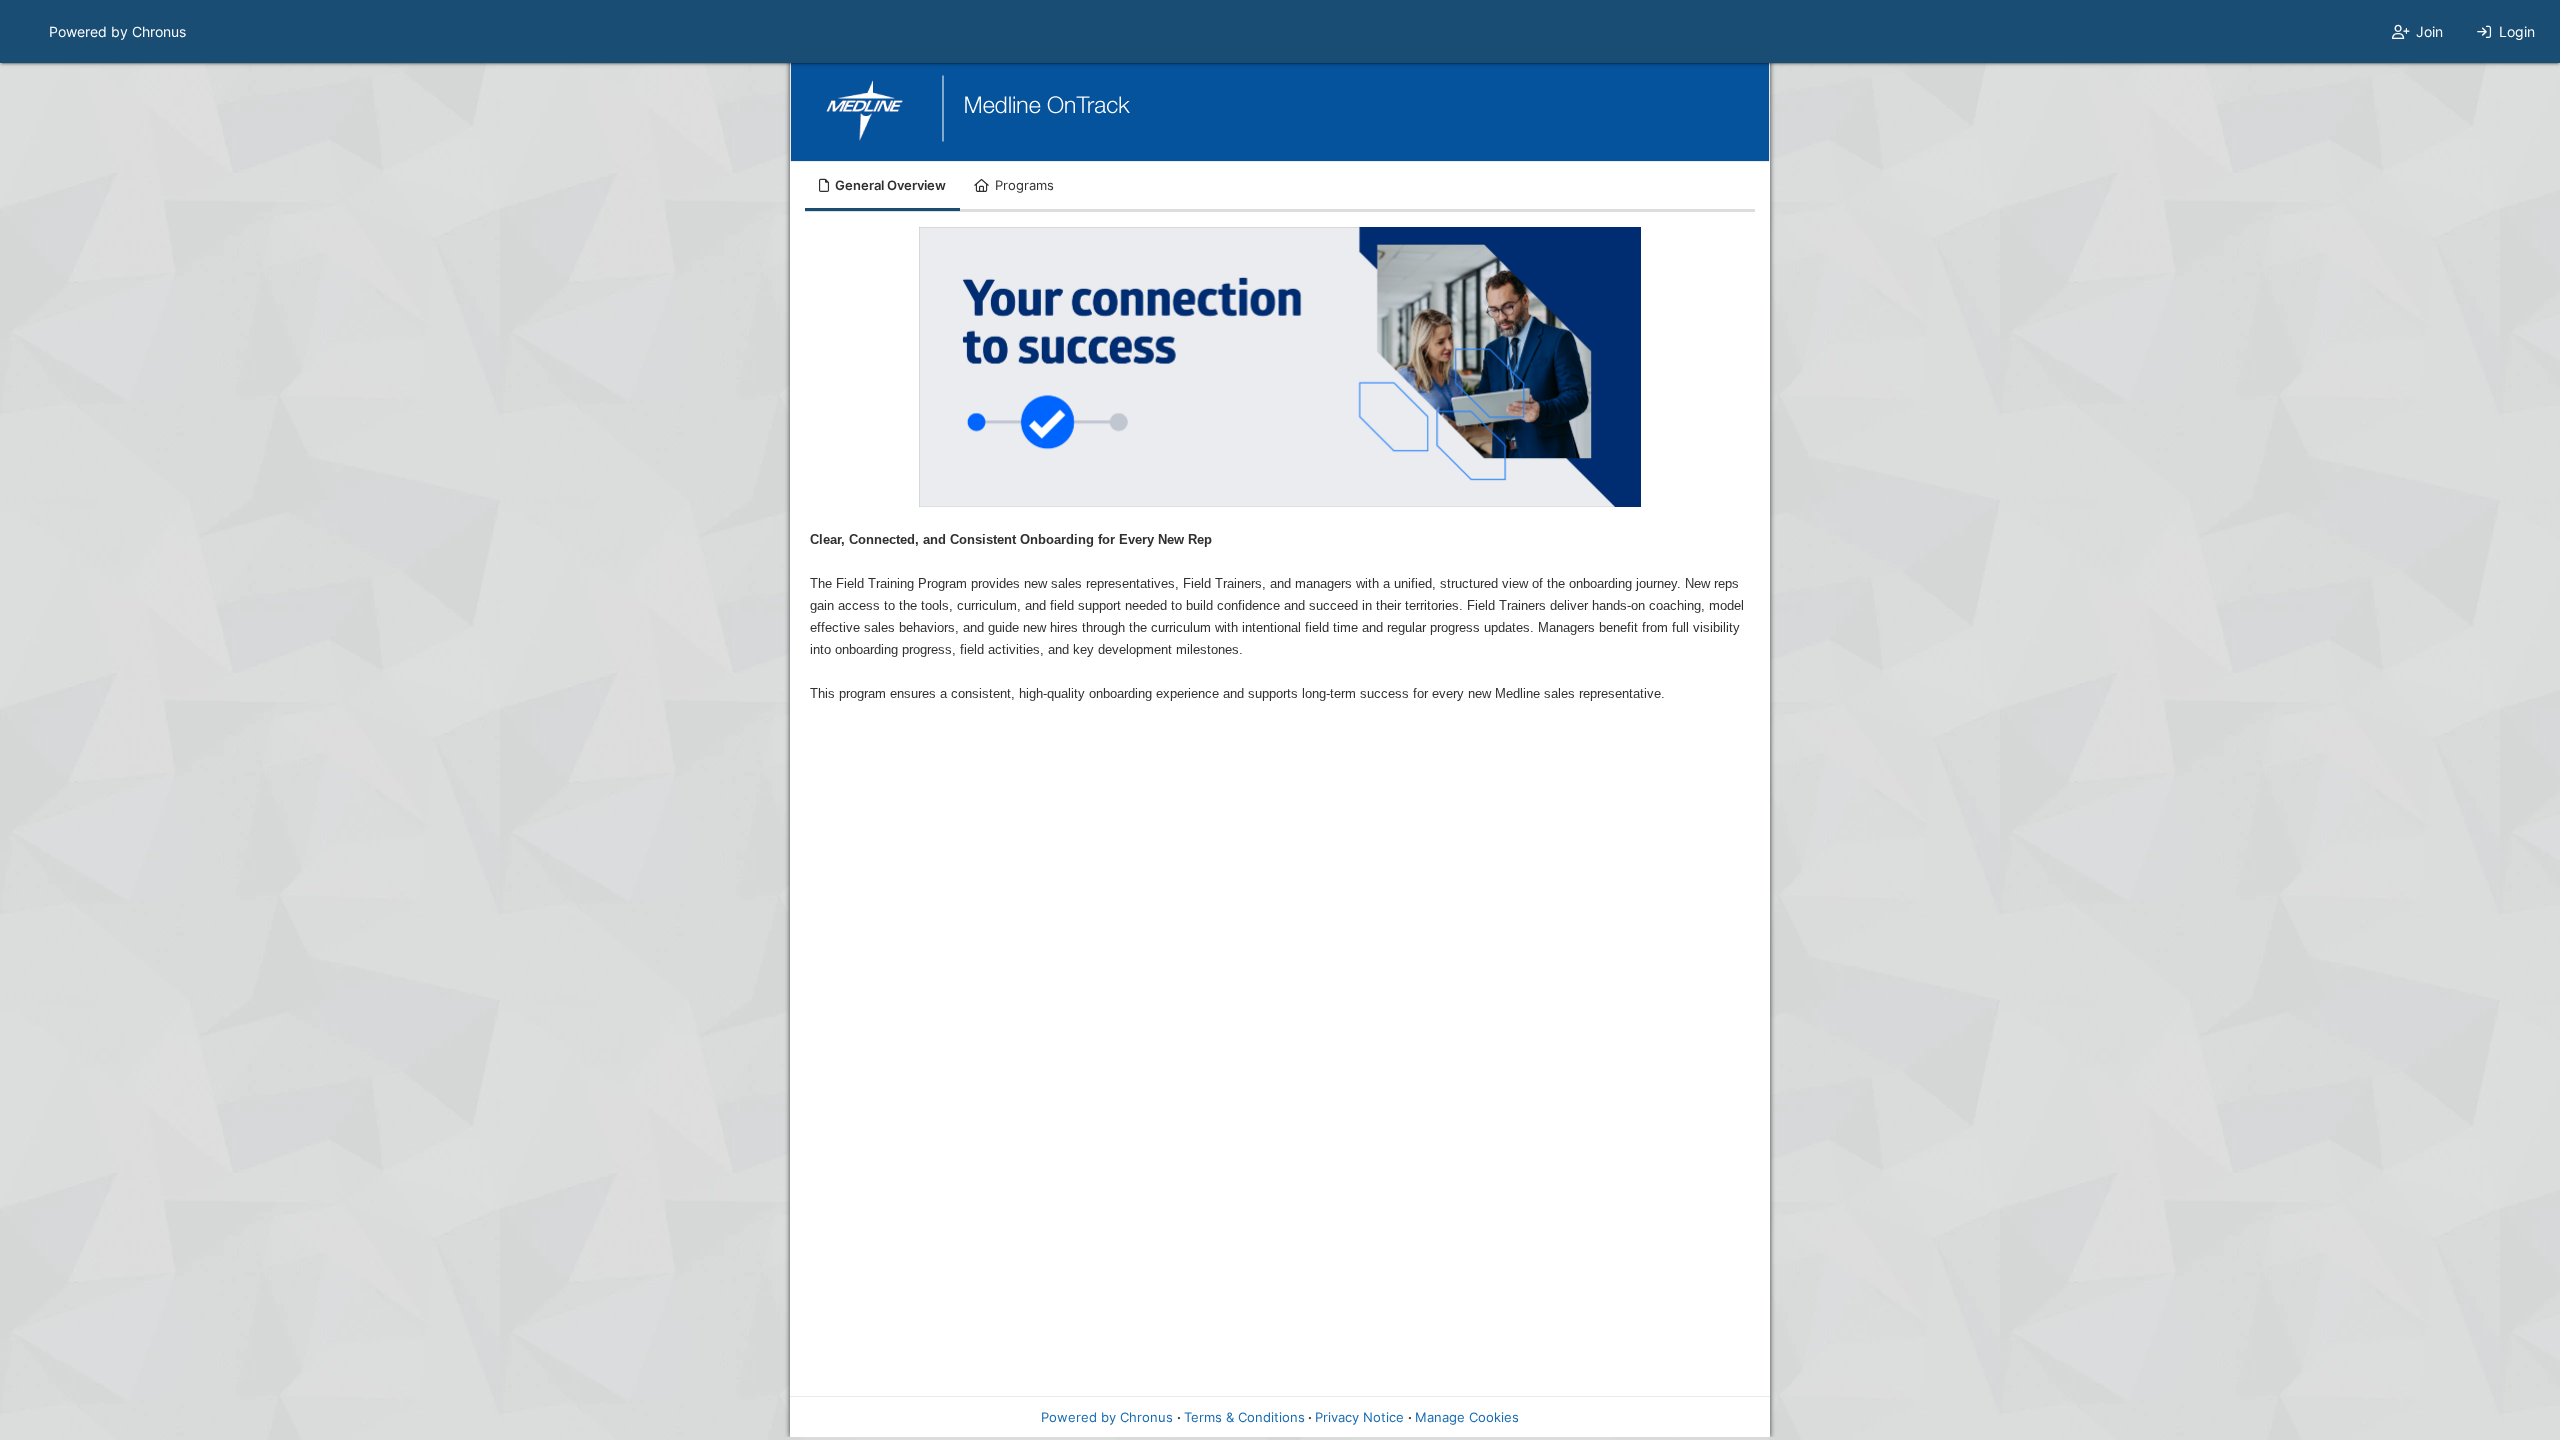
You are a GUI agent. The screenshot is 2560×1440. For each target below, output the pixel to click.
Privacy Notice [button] (1359, 1417)
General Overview (890, 185)
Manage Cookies (1467, 1417)
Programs (1024, 185)
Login (2517, 31)
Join (2429, 31)
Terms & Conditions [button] (1244, 1417)
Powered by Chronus (117, 31)
